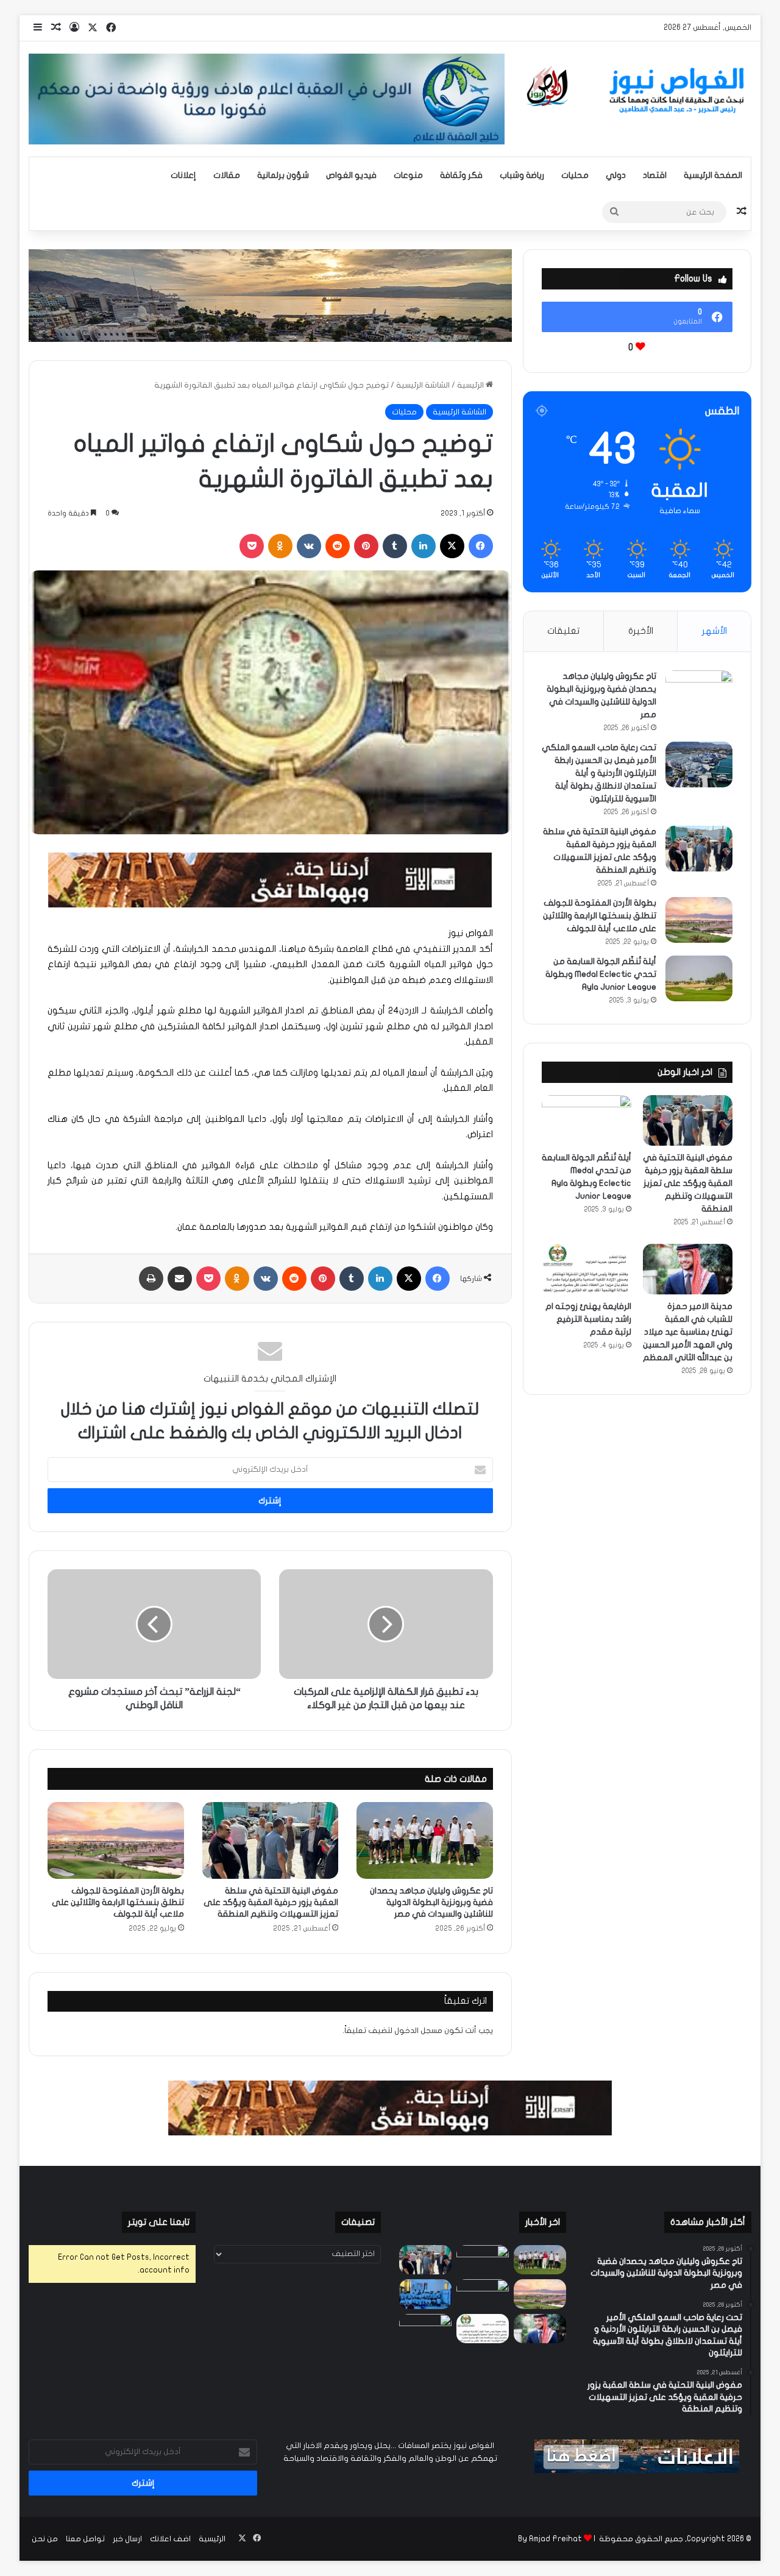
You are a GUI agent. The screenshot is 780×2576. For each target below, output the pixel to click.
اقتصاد (655, 175)
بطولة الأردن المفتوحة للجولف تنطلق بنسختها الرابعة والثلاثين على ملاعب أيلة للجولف (118, 1902)
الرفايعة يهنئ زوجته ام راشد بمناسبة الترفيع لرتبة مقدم (588, 1319)
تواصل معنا (85, 2539)
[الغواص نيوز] (637, 90)
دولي (616, 175)
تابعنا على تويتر (159, 2222)
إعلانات (183, 175)
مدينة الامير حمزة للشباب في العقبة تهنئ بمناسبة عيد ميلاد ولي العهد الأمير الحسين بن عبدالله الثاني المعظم (688, 1332)
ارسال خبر (127, 2539)
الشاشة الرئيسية (423, 385)
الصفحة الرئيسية (713, 175)
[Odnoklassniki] (280, 546)
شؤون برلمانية (283, 175)
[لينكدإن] (424, 546)
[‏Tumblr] (395, 546)
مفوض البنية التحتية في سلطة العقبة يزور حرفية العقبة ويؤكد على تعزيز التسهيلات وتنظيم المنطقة (271, 1902)
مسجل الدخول (418, 2031)
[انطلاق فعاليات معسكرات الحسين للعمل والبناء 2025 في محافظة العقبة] (425, 2294)
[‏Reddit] (338, 546)
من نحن (45, 2539)
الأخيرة (641, 631)
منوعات (408, 175)
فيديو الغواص (351, 175)
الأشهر (714, 631)
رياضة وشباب (522, 175)
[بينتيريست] (366, 546)
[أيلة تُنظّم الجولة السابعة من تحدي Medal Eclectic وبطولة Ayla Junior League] (699, 978)
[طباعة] (151, 1279)
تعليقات (563, 631)
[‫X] (452, 546)
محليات (575, 175)
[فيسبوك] (481, 546)
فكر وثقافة (461, 175)
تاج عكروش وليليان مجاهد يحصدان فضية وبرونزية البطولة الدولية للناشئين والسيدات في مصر (431, 1902)
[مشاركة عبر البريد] (180, 1279)
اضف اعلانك (170, 2539)
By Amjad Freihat (550, 2539)
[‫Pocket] (252, 546)
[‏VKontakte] (309, 546)
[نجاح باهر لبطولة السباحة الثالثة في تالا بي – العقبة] (425, 2329)
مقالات (227, 175)
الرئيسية (471, 385)
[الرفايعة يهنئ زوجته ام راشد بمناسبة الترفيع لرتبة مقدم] (587, 1269)
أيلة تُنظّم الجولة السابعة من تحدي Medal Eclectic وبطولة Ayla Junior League (601, 974)
